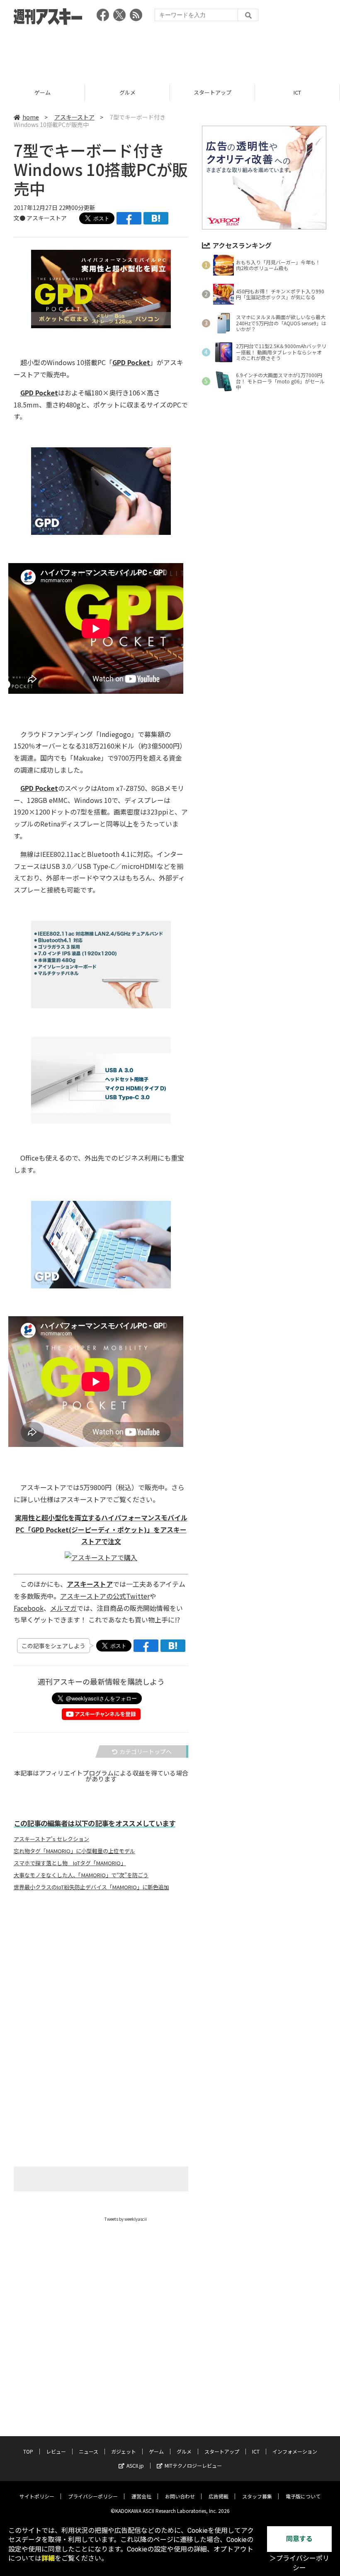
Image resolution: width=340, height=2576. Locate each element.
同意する (299, 2539)
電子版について (303, 2496)
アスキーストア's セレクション (51, 1839)
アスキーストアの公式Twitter (105, 1596)
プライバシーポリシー (93, 2496)
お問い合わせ (180, 2496)
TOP (28, 2451)
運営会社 (141, 2496)
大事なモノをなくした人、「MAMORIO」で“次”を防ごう (81, 1875)
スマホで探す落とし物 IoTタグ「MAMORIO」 (70, 1863)
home (31, 117)
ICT (212, 92)
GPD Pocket (131, 362)
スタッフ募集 (257, 2496)
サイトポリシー (37, 2496)
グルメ (42, 92)
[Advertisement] (170, 52)
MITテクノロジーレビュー (193, 2465)
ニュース (89, 2451)
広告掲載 (219, 2496)
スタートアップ (127, 92)
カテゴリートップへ (146, 1751)
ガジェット (124, 2451)
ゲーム (156, 2451)
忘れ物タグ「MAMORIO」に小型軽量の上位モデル (74, 1851)
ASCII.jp (135, 2465)
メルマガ (63, 1608)
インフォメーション (295, 2451)
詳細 (48, 2558)
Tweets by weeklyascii (126, 2219)
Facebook (29, 1608)
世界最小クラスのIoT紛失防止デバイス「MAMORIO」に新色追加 (91, 1887)
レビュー (56, 2451)
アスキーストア (297, 92)
